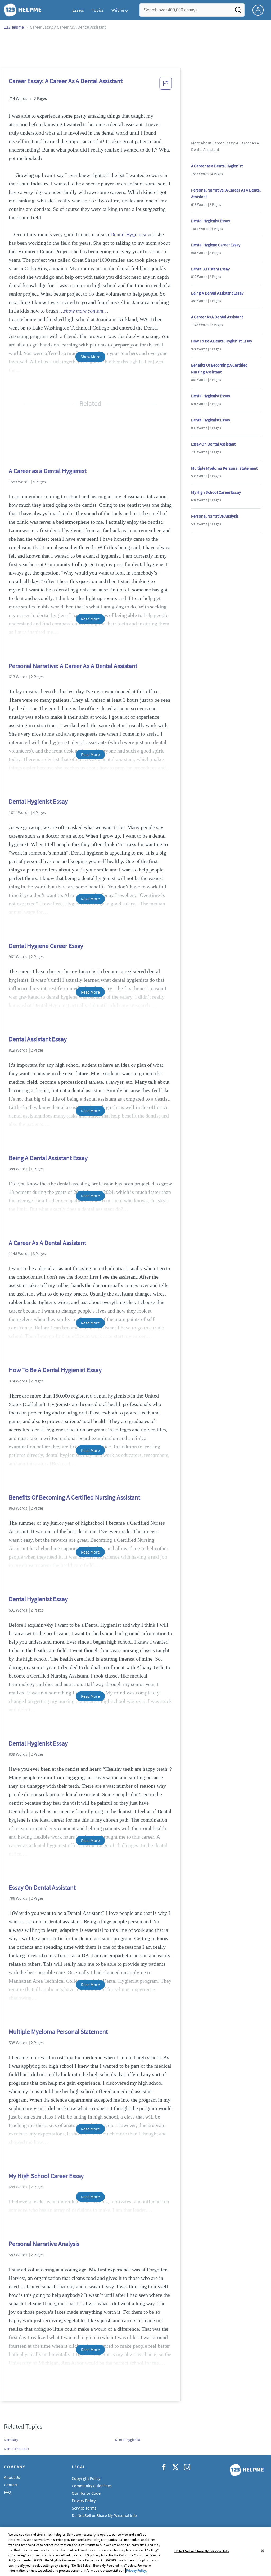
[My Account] (260, 10)
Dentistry (11, 2440)
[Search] (238, 11)
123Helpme (14, 27)
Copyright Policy (86, 2478)
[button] (166, 85)
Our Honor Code (86, 2493)
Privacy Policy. (136, 2571)
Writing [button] (118, 10)
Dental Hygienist (128, 234)
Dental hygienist (128, 2440)
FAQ (8, 2492)
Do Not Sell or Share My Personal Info (202, 2551)
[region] (135, 2551)
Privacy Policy (84, 2501)
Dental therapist (17, 2449)
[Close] (263, 2551)
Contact (11, 2485)
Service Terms (84, 2508)
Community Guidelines (92, 2486)
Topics (98, 10)
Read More (90, 619)
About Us (12, 2477)
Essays (78, 10)
